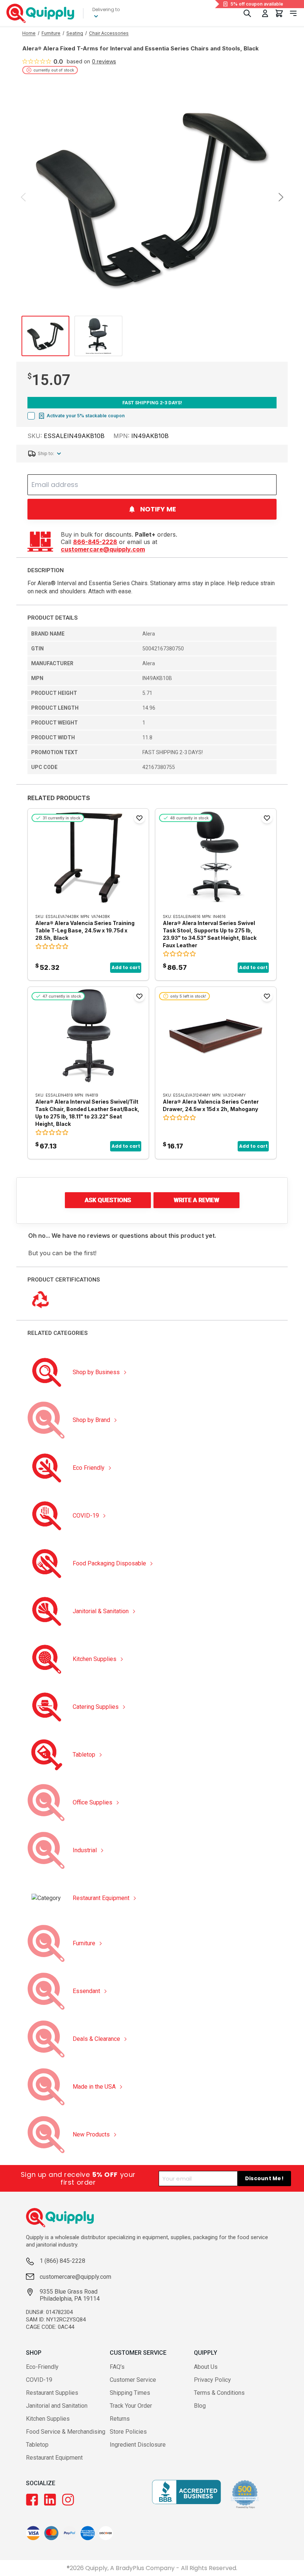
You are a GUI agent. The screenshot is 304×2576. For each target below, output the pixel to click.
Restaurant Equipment (54, 2458)
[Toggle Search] (247, 13)
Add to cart (126, 967)
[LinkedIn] (50, 2500)
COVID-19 (39, 2380)
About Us (206, 2367)
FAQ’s (117, 2367)
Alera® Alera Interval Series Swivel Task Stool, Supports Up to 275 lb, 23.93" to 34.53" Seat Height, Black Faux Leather (210, 934)
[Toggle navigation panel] (293, 13)
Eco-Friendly (42, 2367)
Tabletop (37, 2445)
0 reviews (104, 62)
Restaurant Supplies (52, 2393)
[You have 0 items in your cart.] (279, 13)
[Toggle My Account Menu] (265, 13)
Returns (120, 2419)
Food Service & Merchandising (66, 2432)
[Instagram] (68, 2500)
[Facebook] (32, 2500)
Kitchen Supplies (48, 2419)
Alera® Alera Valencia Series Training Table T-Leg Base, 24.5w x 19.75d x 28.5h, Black (85, 930)
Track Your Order (131, 2406)
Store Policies (128, 2432)
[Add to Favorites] (139, 818)
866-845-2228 (95, 542)
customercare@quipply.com (103, 549)
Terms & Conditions (219, 2393)
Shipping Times (130, 2393)
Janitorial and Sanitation (57, 2406)
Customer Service (133, 2380)
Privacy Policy (212, 2380)
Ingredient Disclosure (138, 2445)
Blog (200, 2406)
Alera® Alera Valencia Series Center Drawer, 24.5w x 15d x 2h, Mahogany (211, 1105)
